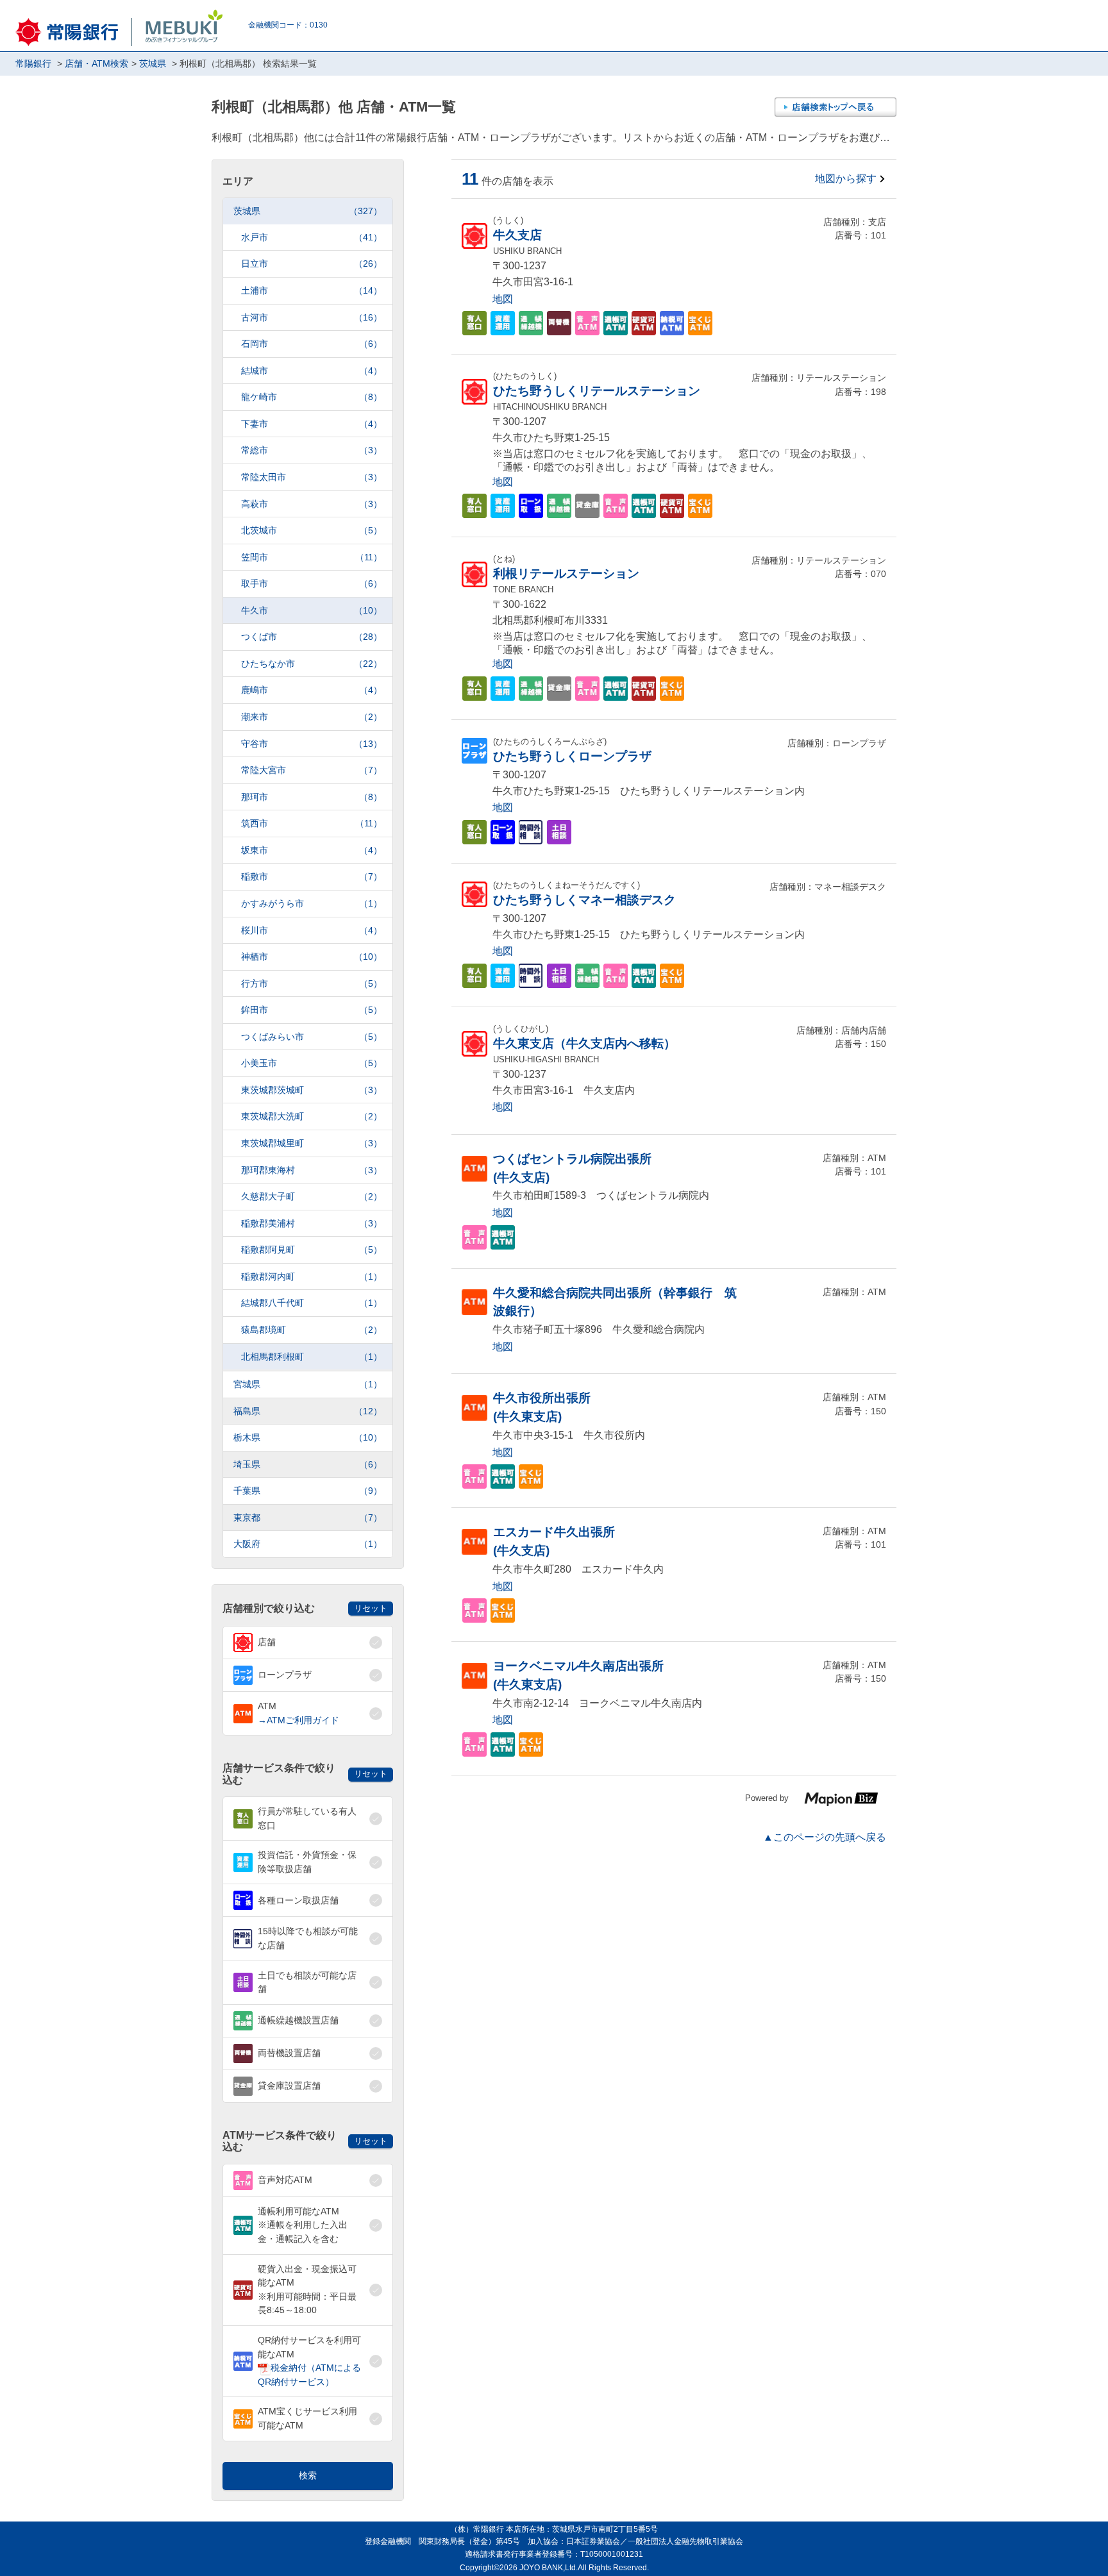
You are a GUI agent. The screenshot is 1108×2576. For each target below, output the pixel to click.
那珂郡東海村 (312, 1170)
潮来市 (312, 717)
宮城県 (308, 1384)
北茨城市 (312, 530)
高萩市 (312, 504)
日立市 (312, 263)
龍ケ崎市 (312, 397)
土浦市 (312, 290)
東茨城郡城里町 (312, 1143)
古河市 (312, 317)
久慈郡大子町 (312, 1196)
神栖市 (312, 957)
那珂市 (312, 797)
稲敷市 (312, 876)
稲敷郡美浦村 (312, 1223)
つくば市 (312, 637)
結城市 (312, 371)
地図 (503, 299)
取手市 (312, 583)
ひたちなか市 (312, 664)
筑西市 (312, 823)
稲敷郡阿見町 (312, 1250)
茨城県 (308, 211)
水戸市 (312, 237)
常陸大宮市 (312, 770)
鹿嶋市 (312, 690)
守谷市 (312, 744)
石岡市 (312, 344)
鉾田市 (312, 1010)
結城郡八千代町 (312, 1303)
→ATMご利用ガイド (298, 1720)
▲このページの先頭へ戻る (825, 1837)
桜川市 (312, 930)
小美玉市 (312, 1063)
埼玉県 (308, 1464)
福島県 (308, 1411)
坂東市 (312, 850)
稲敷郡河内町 (312, 1276)
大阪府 (308, 1544)
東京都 (308, 1518)
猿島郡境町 (312, 1330)
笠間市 (312, 557)
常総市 (312, 450)
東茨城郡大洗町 (312, 1116)
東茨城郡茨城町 (312, 1090)
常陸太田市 (312, 477)
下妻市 (312, 424)
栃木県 (308, 1437)
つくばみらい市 (312, 1037)
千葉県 (308, 1491)
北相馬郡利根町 (312, 1357)
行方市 (312, 983)
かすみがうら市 (312, 903)
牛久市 (312, 610)
